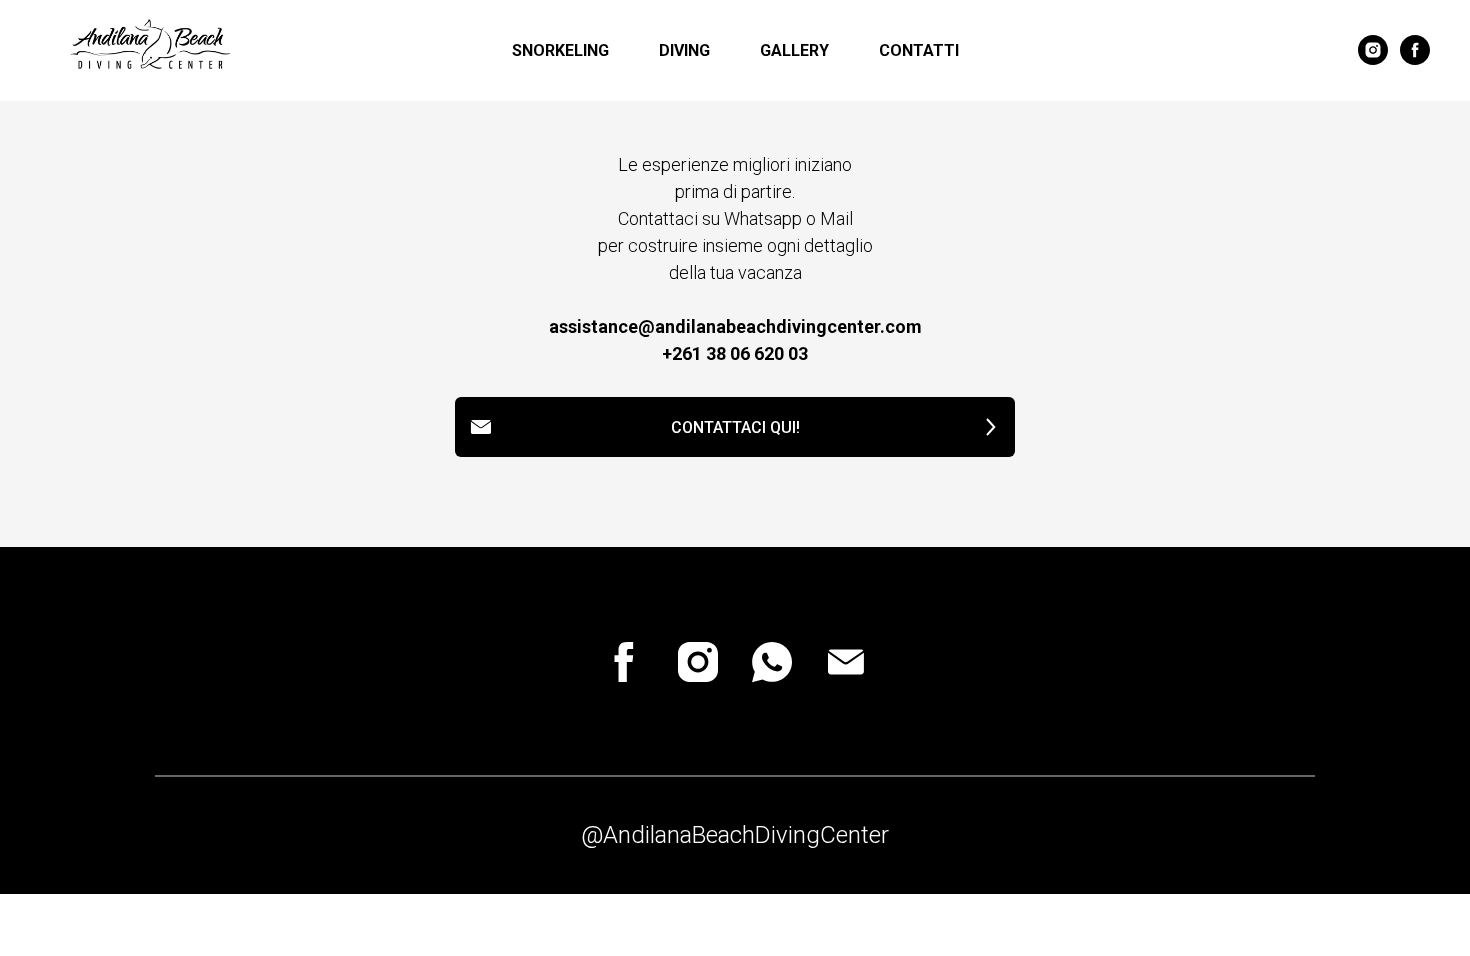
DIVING (684, 50)
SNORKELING (560, 50)
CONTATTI (919, 50)
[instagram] (1373, 50)
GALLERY (794, 50)
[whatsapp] (772, 662)
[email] (846, 662)
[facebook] (1415, 50)
